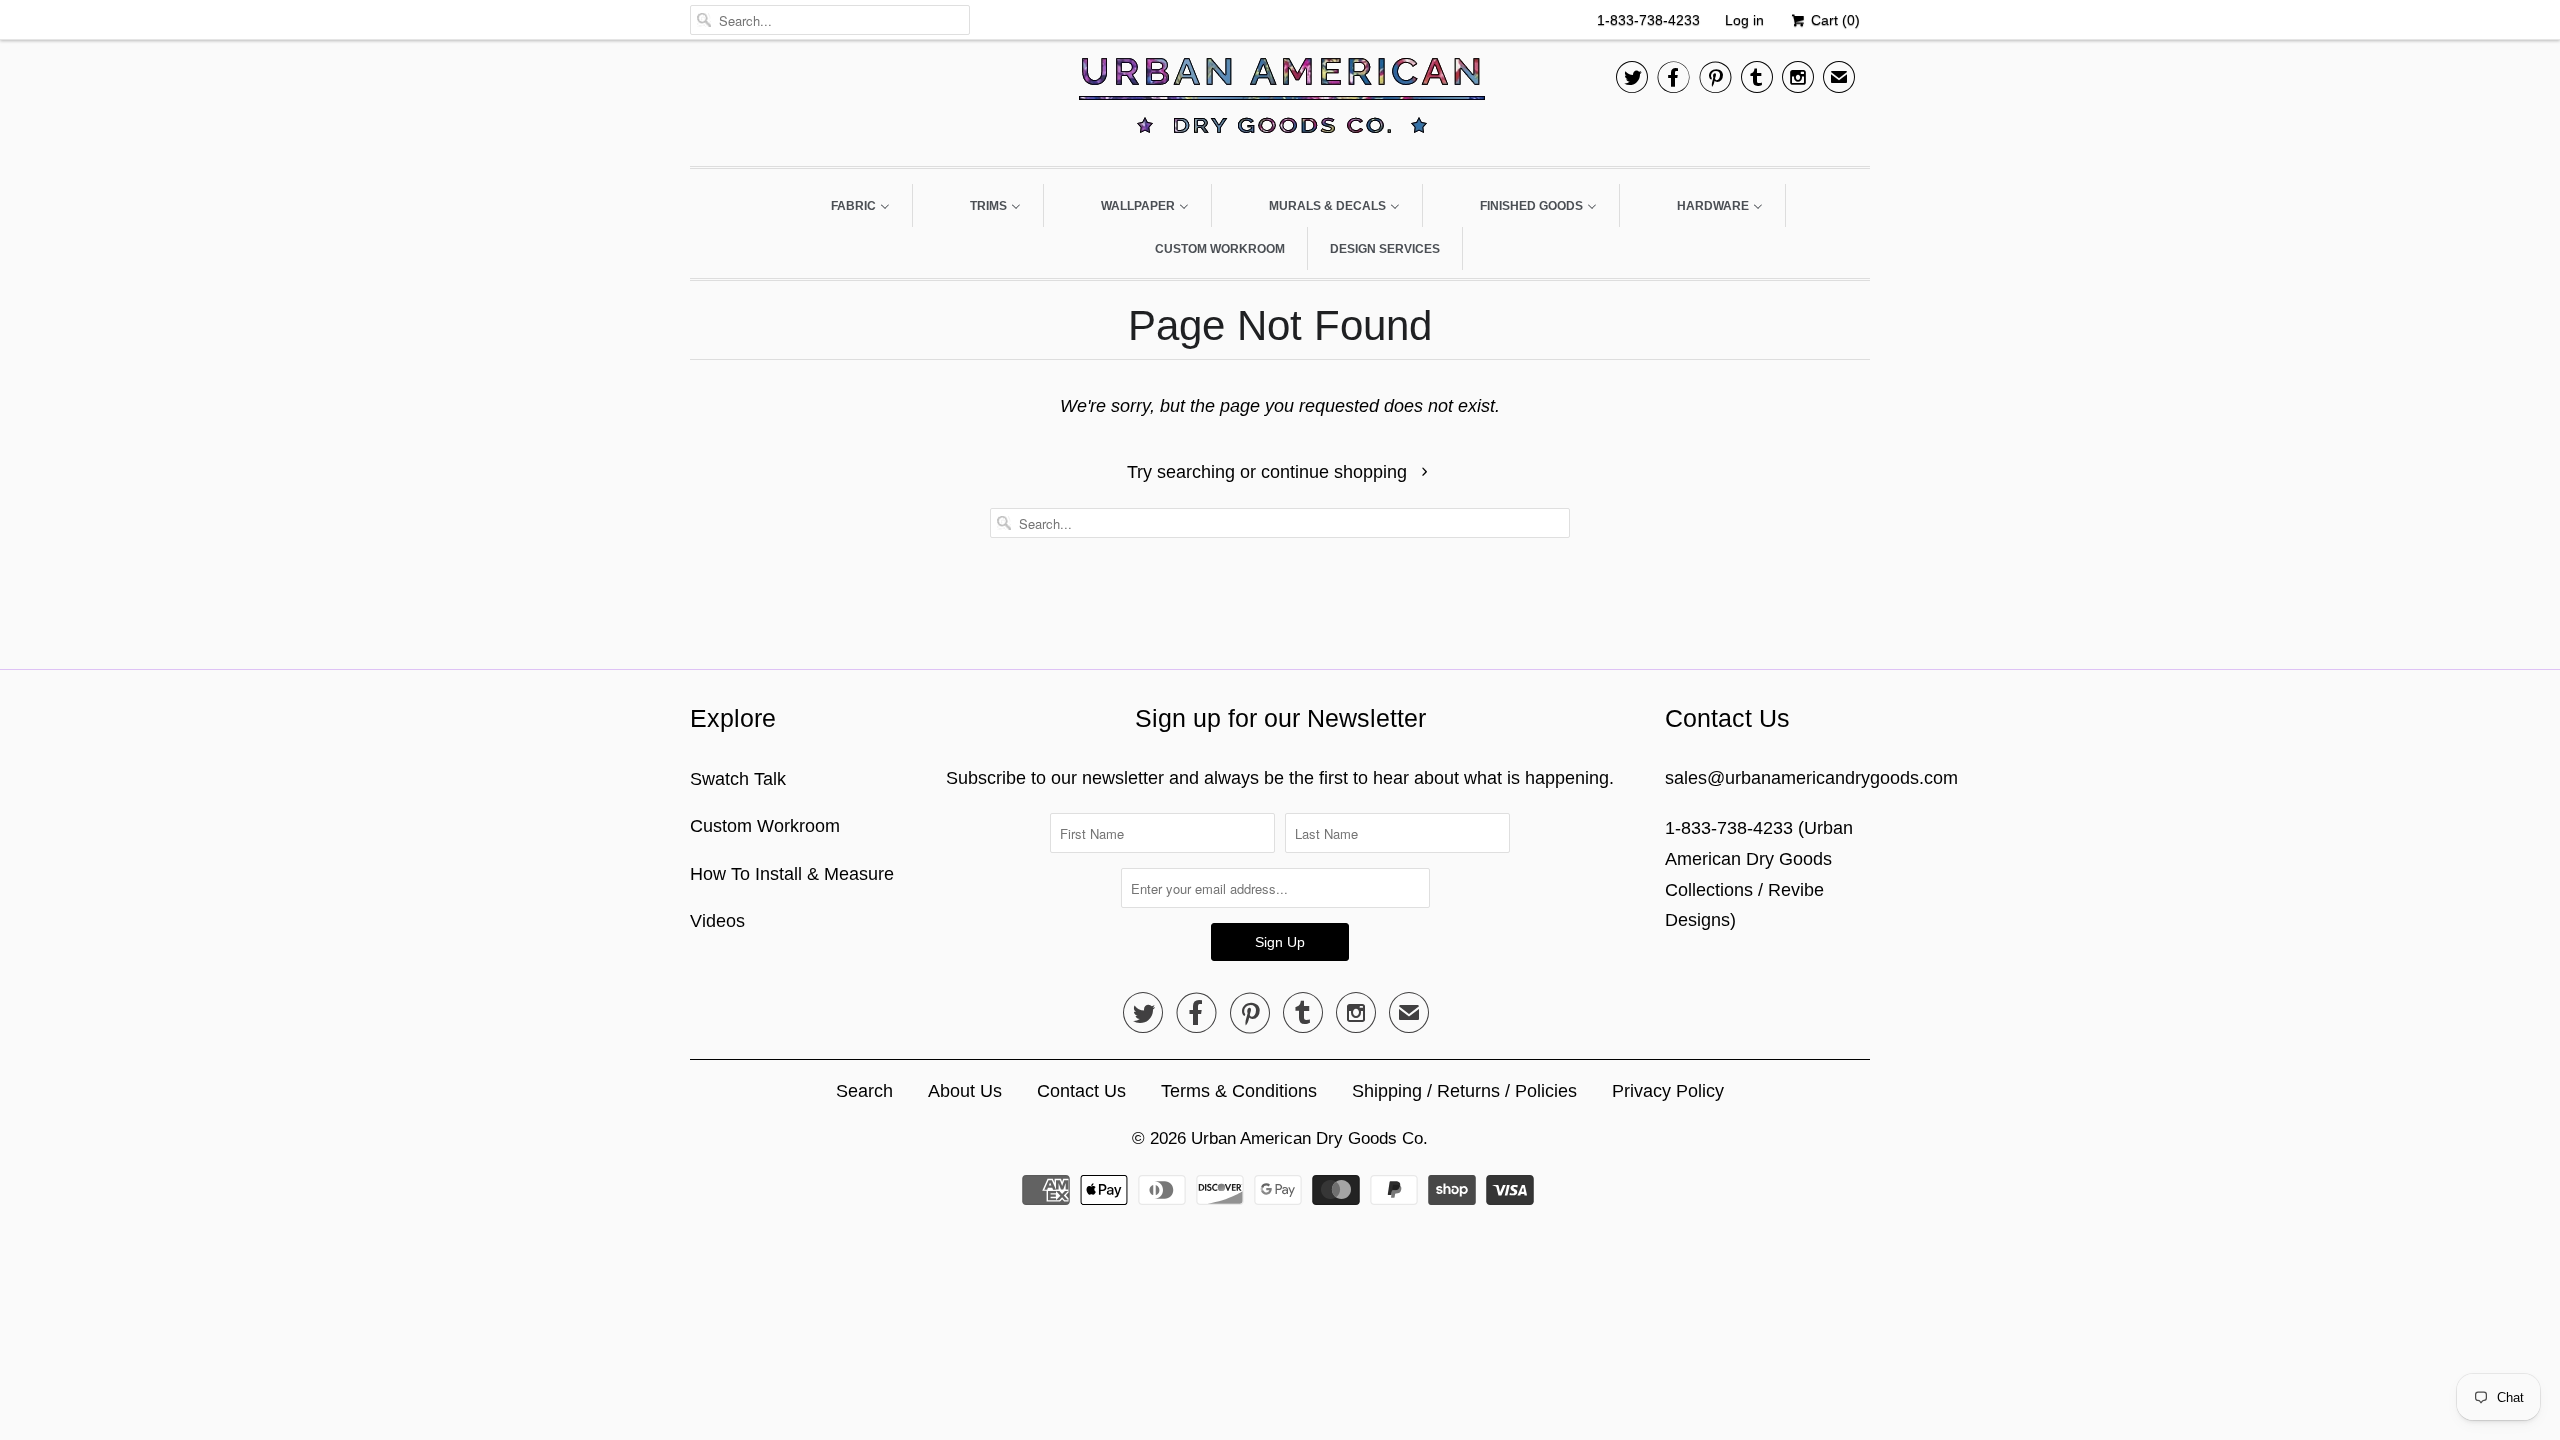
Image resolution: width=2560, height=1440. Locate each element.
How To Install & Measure (792, 874)
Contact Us (1081, 1091)
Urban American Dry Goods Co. (1309, 1138)
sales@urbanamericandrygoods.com (1811, 778)
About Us (965, 1091)
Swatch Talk (738, 779)
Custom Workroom (765, 826)
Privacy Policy (1668, 1091)
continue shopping (1336, 472)
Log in (1744, 20)
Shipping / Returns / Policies (1464, 1091)
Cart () (1833, 20)
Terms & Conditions (1239, 1091)
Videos (717, 921)
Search (864, 1091)
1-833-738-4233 (1648, 20)
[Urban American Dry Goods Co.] (1280, 100)
